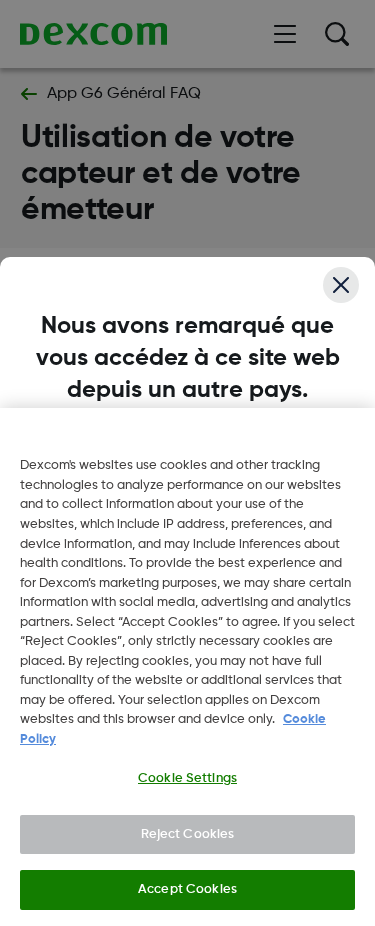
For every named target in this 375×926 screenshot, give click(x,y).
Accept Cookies (187, 889)
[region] (187, 667)
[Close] (341, 285)
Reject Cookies (188, 834)
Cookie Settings (187, 778)
